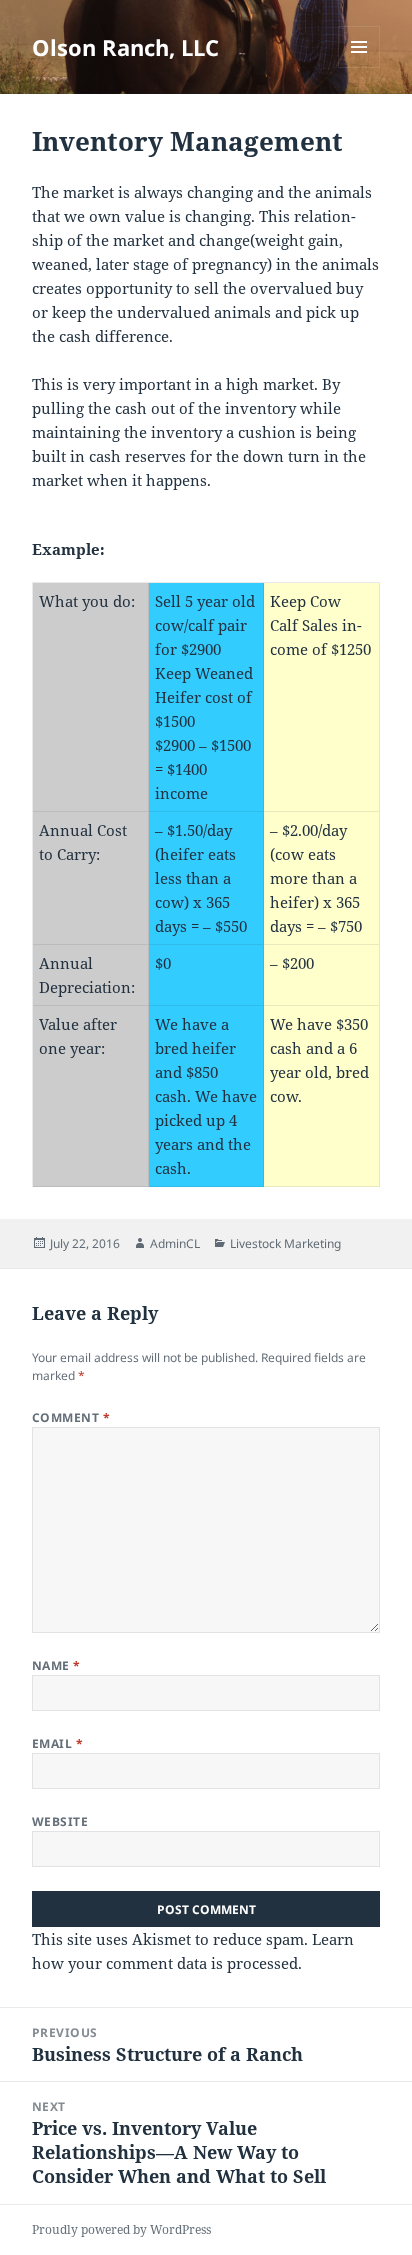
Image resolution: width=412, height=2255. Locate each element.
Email (57, 1743)
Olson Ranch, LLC (125, 47)
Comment (71, 1417)
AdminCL (175, 1243)
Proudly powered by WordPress (121, 2229)
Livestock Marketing (285, 1243)
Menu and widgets (359, 67)
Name (56, 1665)
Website (60, 1821)
